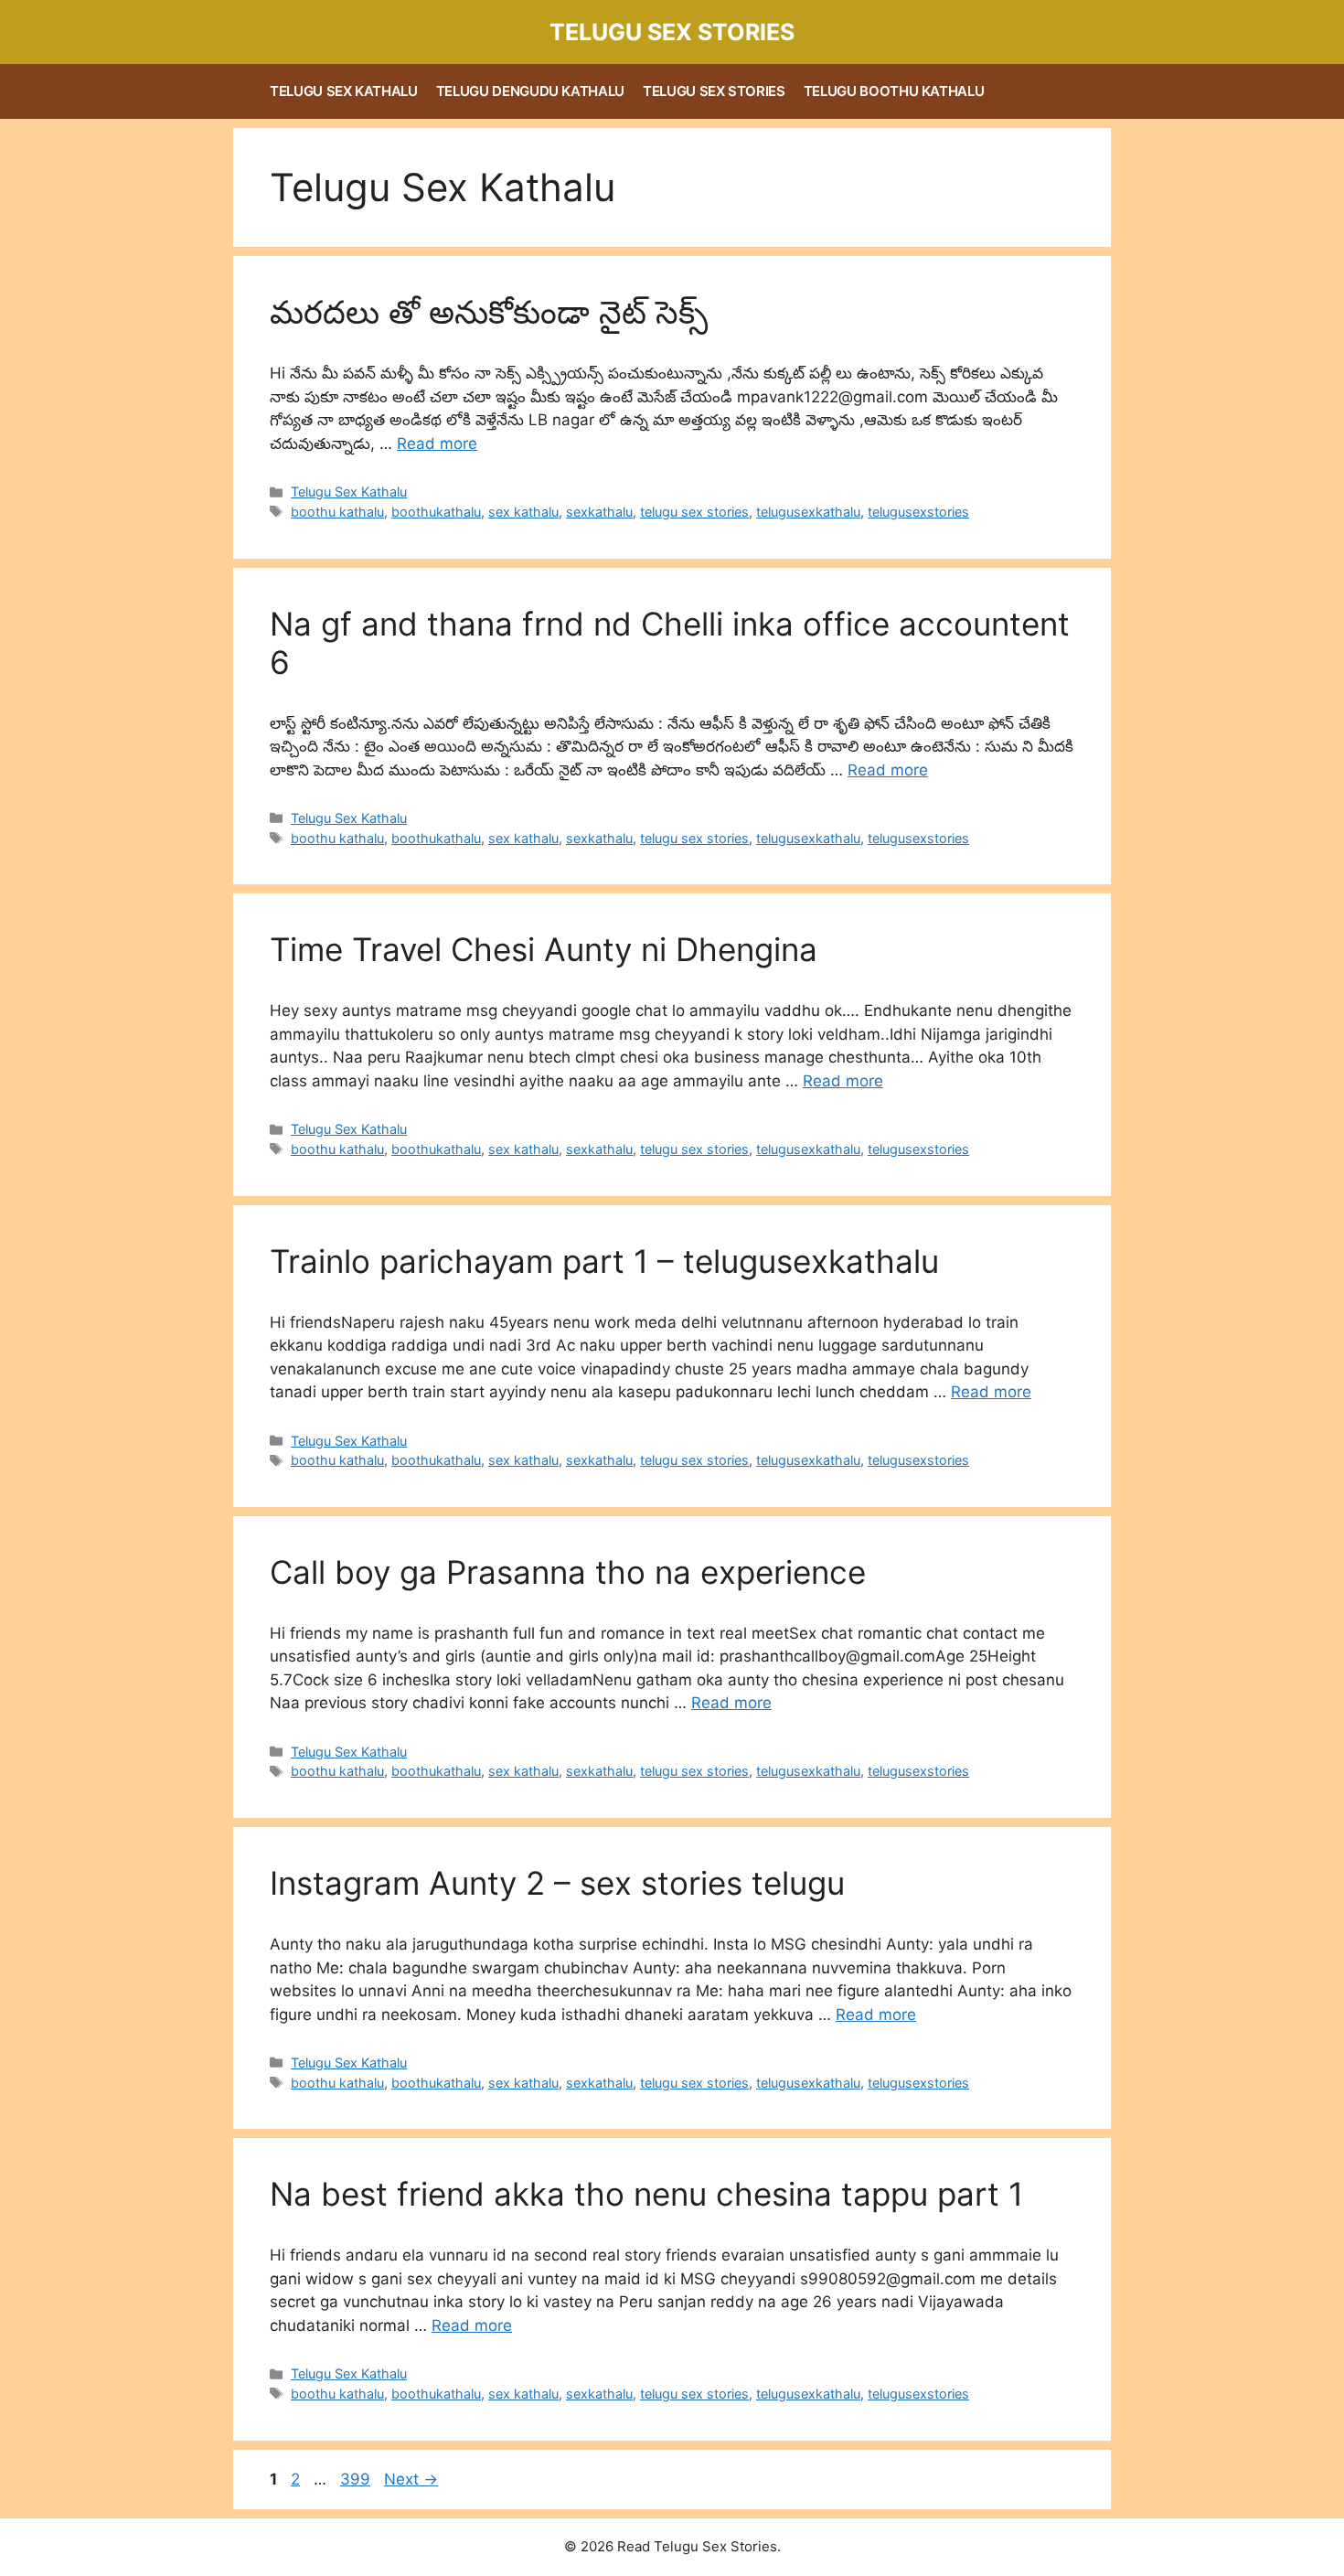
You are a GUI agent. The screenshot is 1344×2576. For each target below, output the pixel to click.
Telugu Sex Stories (672, 32)
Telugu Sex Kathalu (344, 91)
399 (357, 2479)
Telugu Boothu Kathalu (894, 91)
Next (411, 2479)
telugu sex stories (694, 512)
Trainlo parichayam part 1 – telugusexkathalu (604, 1261)
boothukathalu (436, 512)
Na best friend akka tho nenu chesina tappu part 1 (646, 2194)
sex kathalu (523, 512)
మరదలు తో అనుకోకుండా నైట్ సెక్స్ (489, 312)
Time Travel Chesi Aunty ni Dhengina (544, 949)
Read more (437, 444)
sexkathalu (599, 512)
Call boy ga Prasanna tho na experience (568, 1572)
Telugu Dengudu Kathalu (530, 91)
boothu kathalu (337, 512)
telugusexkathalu (808, 512)
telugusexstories (918, 512)
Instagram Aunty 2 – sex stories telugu (557, 1883)
